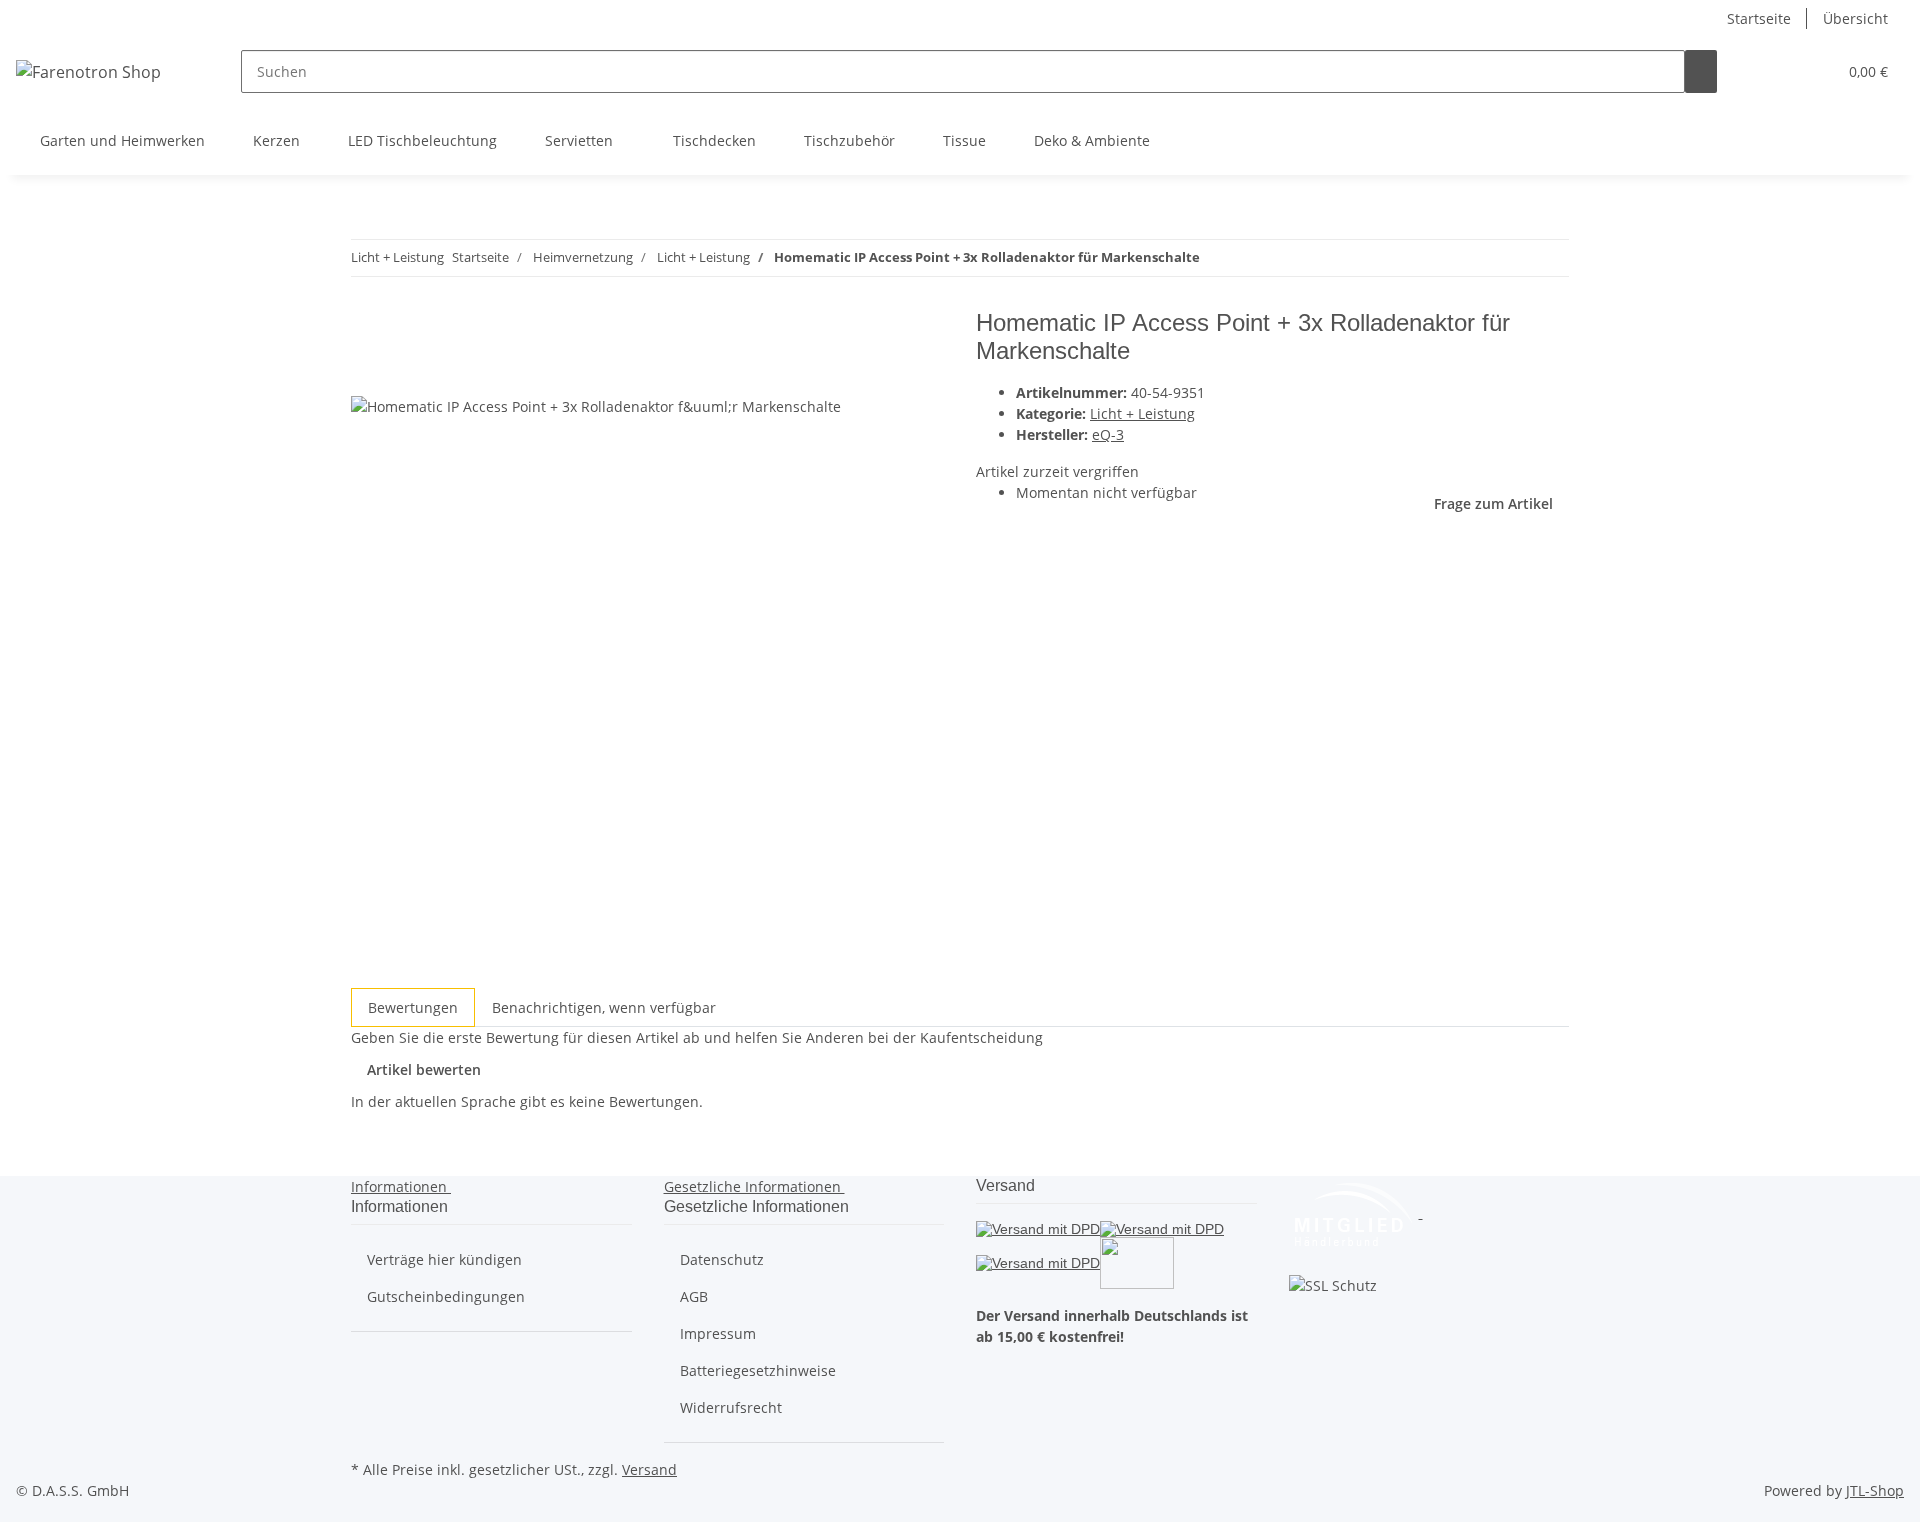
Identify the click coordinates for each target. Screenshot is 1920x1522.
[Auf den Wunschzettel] (403, 373)
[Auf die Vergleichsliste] (367, 373)
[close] (367, 330)
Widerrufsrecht (731, 1407)
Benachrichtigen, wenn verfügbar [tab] (604, 1007)
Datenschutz (722, 1259)
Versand (649, 1469)
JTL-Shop (1875, 1490)
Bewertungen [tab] (413, 1007)
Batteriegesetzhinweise (758, 1370)
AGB (694, 1296)
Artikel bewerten (424, 1069)
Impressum (718, 1333)
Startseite (1759, 18)
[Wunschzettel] (1813, 71)
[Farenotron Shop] (88, 71)
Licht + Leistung (1142, 413)
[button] (1781, 71)
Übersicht (1855, 18)
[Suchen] (1701, 71)
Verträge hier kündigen (444, 1259)
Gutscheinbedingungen (446, 1296)
